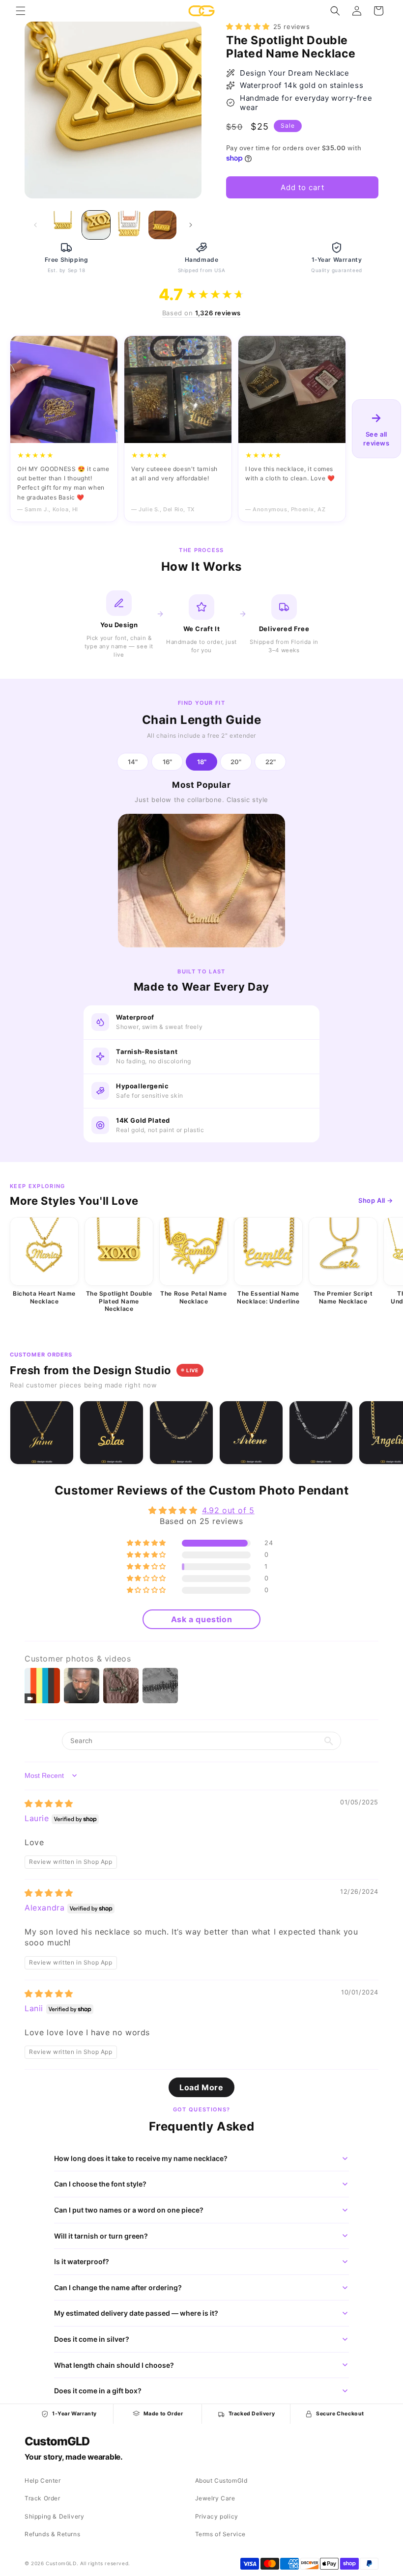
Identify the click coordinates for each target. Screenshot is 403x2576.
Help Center (43, 2480)
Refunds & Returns (52, 2534)
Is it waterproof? (82, 2261)
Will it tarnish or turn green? (101, 2236)
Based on (201, 313)
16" (167, 762)
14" (133, 762)
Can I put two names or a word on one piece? (129, 2210)
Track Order (43, 2498)
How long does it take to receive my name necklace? (141, 2158)
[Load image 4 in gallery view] (163, 225)
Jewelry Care (215, 2498)
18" (202, 762)
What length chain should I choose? (114, 2365)
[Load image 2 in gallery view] (96, 225)
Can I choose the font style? (100, 2184)
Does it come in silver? (92, 2339)
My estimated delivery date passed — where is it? (136, 2313)
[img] (49, 1803)
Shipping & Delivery (54, 2516)
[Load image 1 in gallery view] (63, 225)
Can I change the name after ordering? (118, 2287)
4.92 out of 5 (228, 1510)
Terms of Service (221, 2534)
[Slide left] (35, 225)
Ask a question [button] (201, 1619)
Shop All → (376, 1200)
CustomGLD (57, 2441)
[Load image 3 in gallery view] (129, 225)
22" (271, 762)
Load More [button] (201, 2087)
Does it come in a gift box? (98, 2391)
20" (236, 762)
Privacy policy (217, 2516)
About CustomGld (221, 2480)
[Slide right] (191, 225)
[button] (21, 11)
